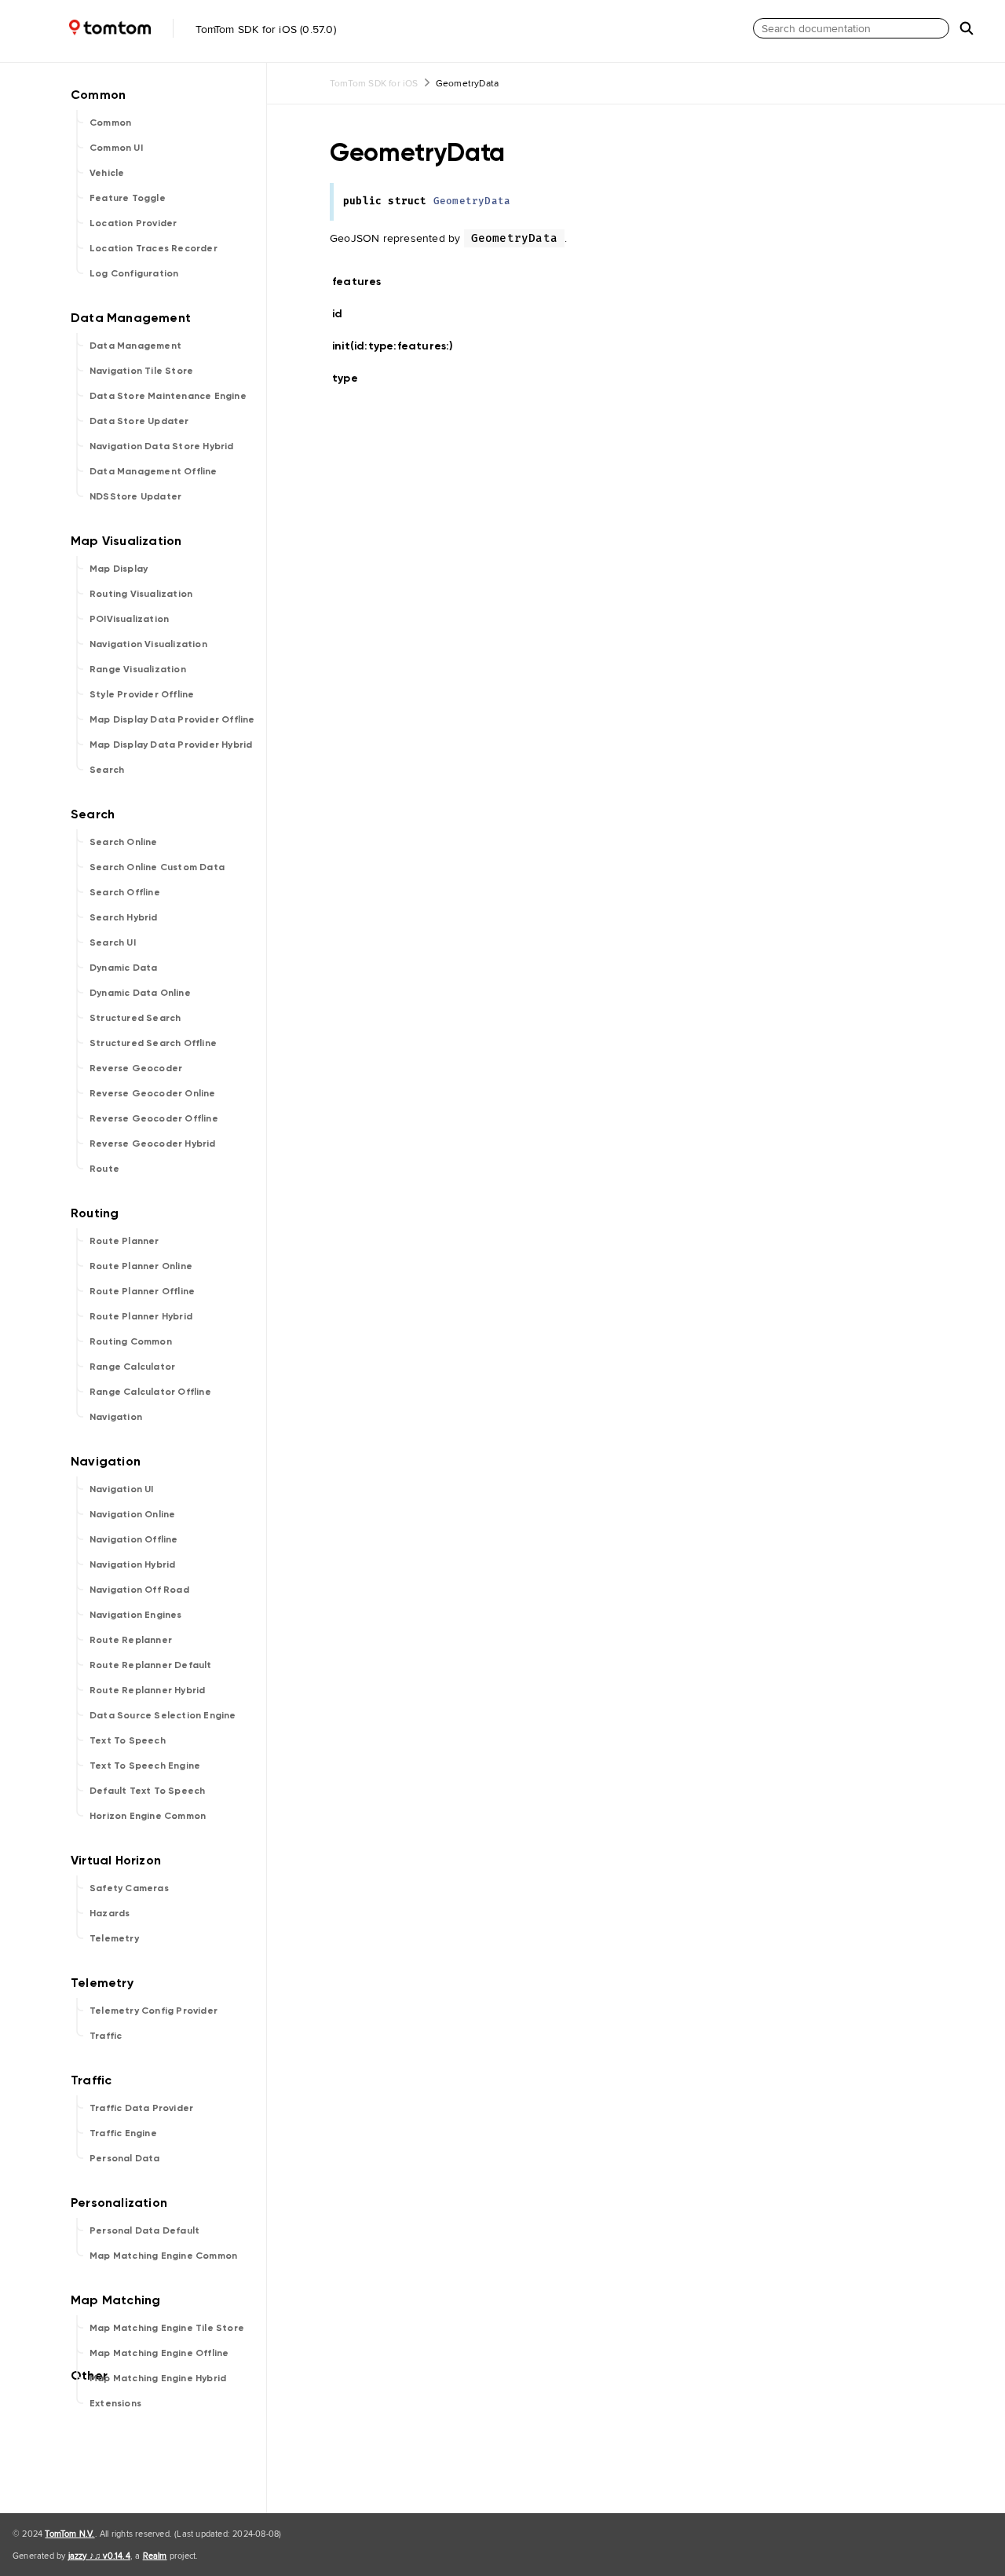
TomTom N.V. (69, 2534)
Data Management (135, 346)
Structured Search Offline (153, 1043)
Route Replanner (131, 1640)
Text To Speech (128, 1740)
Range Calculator (132, 1367)
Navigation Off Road (139, 1590)
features (364, 282)
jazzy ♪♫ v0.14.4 (99, 2556)
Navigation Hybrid (132, 1564)
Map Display (119, 569)
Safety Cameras (129, 1888)
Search (107, 770)
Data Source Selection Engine (163, 1715)
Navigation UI (122, 1489)
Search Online (124, 842)
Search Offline (125, 892)
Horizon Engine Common (148, 1816)
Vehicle (107, 173)
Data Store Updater (139, 421)
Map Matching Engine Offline (159, 2353)
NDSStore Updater (135, 496)
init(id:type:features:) (400, 346)
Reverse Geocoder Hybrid (153, 1143)
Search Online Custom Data (157, 867)
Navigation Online (132, 1514)
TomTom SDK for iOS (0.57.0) (264, 29)
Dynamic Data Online (140, 993)
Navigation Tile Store (141, 371)
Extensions (115, 2403)
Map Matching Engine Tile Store (167, 2328)
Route (104, 1169)
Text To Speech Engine (145, 1766)
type (352, 378)
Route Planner (124, 1241)
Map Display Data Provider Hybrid (171, 745)
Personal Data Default (144, 2230)
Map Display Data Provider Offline (172, 719)
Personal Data (125, 2158)
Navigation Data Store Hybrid (162, 446)
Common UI (116, 148)
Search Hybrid (124, 917)
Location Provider (133, 223)
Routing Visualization (141, 594)
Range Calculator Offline (150, 1392)
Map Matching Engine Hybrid (158, 2378)
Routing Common (131, 1341)
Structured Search (135, 1018)
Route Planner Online (141, 1266)
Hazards (110, 1913)
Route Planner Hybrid (141, 1316)
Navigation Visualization (148, 644)
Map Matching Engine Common (163, 2256)
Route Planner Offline (142, 1291)
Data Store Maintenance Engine (168, 396)
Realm (155, 2556)
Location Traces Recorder (153, 248)
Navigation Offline (134, 1539)
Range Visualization (138, 669)
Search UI (113, 942)
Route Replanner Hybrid (147, 1690)
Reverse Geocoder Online (153, 1093)
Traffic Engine (123, 2133)
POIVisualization (129, 619)
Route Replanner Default (151, 1665)
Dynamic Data (123, 968)
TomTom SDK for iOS (374, 83)
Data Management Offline (153, 471)
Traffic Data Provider (141, 2108)
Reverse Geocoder (136, 1068)
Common (110, 123)
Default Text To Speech (147, 1791)
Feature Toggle (128, 198)
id (347, 314)
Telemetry (114, 1938)
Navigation (116, 1417)
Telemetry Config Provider (153, 2011)
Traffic (106, 2036)
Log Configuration (134, 273)
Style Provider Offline (142, 694)
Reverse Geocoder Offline (154, 1118)
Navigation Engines (136, 1615)
